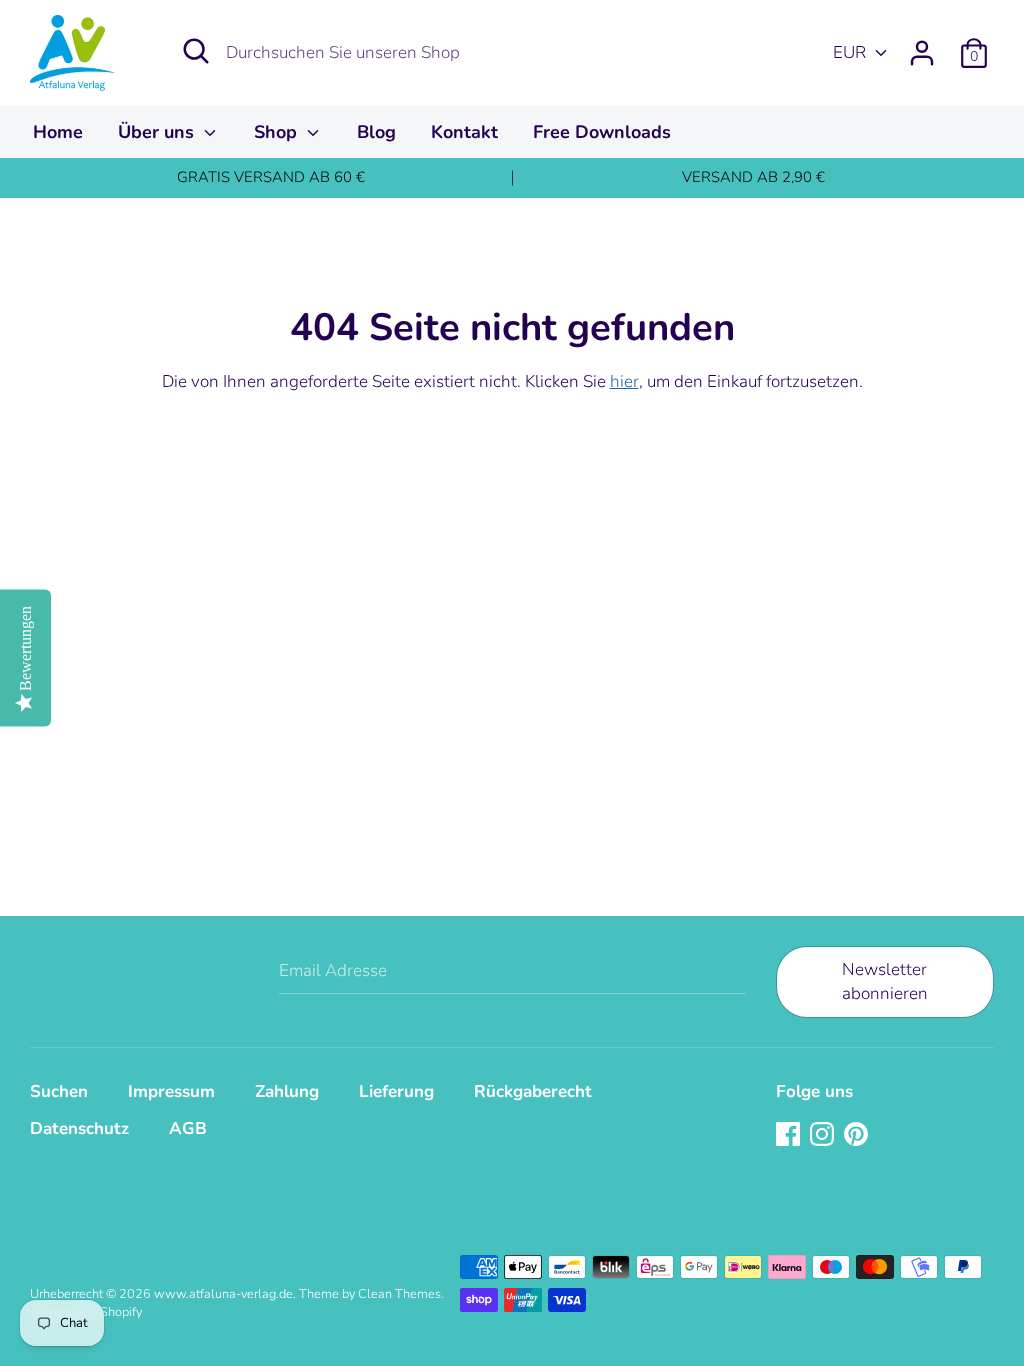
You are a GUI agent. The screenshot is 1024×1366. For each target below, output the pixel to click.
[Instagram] (824, 1135)
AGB (188, 1128)
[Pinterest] (858, 1135)
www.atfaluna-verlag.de (223, 1294)
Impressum (171, 1091)
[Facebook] (790, 1135)
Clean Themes (399, 1294)
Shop (278, 132)
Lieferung (396, 1091)
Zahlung (287, 1091)
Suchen (59, 1091)
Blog (376, 132)
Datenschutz (79, 1128)
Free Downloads (602, 132)
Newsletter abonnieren (885, 981)
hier (624, 381)
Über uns (158, 132)
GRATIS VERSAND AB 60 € (271, 177)
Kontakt (464, 132)
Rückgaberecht (533, 1091)
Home (58, 132)
